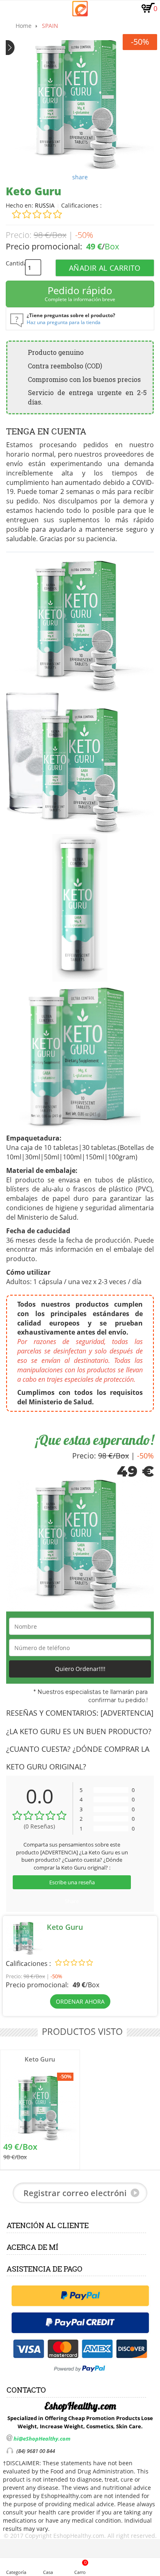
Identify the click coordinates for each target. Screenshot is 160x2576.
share (80, 177)
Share (72, 1901)
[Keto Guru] (40, 2108)
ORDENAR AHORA (80, 2001)
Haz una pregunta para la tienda (64, 322)
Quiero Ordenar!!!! (80, 1669)
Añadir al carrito (105, 268)
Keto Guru (40, 2059)
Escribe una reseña (72, 1882)
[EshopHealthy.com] (80, 9)
